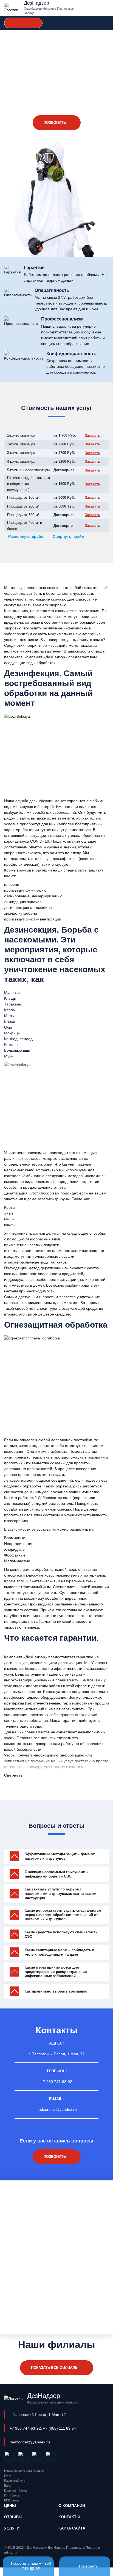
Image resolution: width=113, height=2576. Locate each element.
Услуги (12, 2528)
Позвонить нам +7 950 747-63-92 (31, 2566)
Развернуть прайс (26, 536)
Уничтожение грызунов (25, 1233)
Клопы (10, 1010)
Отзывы (13, 2517)
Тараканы (13, 1004)
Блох (9, 1021)
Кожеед (11, 1039)
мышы (10, 1219)
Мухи (9, 1056)
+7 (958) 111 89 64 (60, 2428)
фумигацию (36, 890)
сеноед (26, 1039)
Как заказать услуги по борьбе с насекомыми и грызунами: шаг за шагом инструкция (61, 1893)
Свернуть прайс (68, 536)
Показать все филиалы (55, 2368)
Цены (10, 2506)
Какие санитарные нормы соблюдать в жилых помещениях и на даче (60, 1952)
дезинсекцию (16, 1663)
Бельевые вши (17, 1050)
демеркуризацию (47, 896)
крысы (10, 1225)
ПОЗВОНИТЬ (55, 123)
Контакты (69, 2517)
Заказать (92, 436)
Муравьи (12, 993)
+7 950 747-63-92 (23, 23)
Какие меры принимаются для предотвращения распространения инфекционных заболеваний (56, 1972)
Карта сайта (72, 2528)
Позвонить (88, 2566)
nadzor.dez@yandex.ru (57, 2109)
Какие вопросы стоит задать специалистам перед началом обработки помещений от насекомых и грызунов (63, 1915)
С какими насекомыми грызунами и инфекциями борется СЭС (57, 1874)
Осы (8, 1027)
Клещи (10, 998)
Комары (11, 1045)
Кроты (10, 1207)
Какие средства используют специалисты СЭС (62, 1934)
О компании (72, 2506)
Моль (9, 1016)
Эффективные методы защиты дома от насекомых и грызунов (60, 1856)
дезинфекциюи (43, 1663)
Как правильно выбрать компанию (56, 1991)
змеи (9, 1213)
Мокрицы (12, 1033)
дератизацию (70, 1663)
